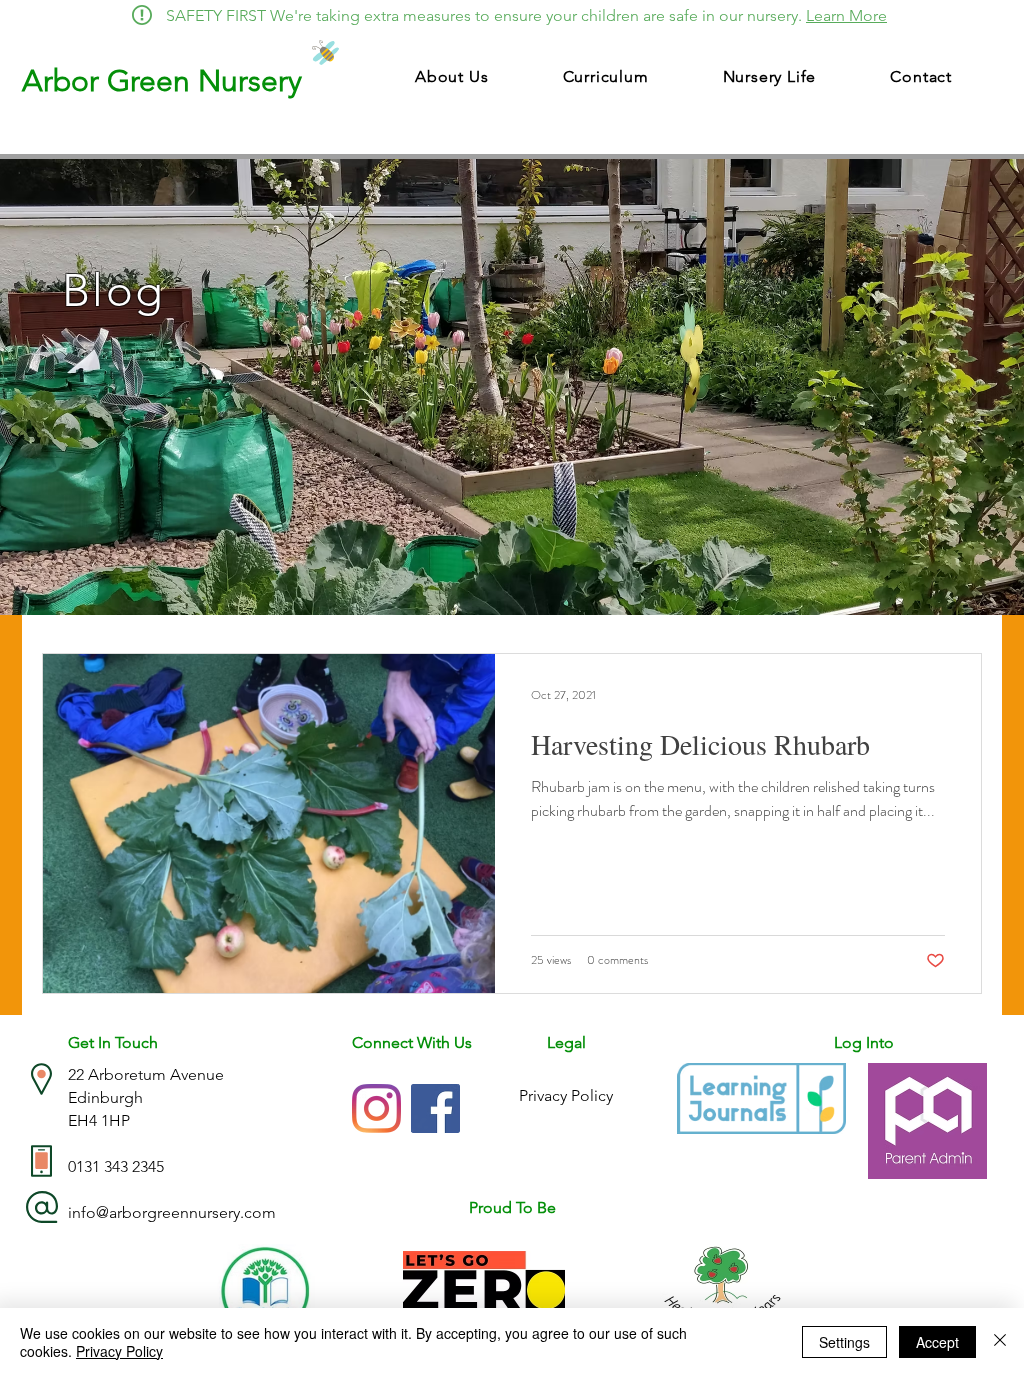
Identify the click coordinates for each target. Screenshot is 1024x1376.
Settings (844, 1342)
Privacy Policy (119, 1351)
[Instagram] (376, 1108)
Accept (937, 1342)
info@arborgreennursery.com (172, 1212)
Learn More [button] (846, 15)
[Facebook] (435, 1108)
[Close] (1000, 1342)
